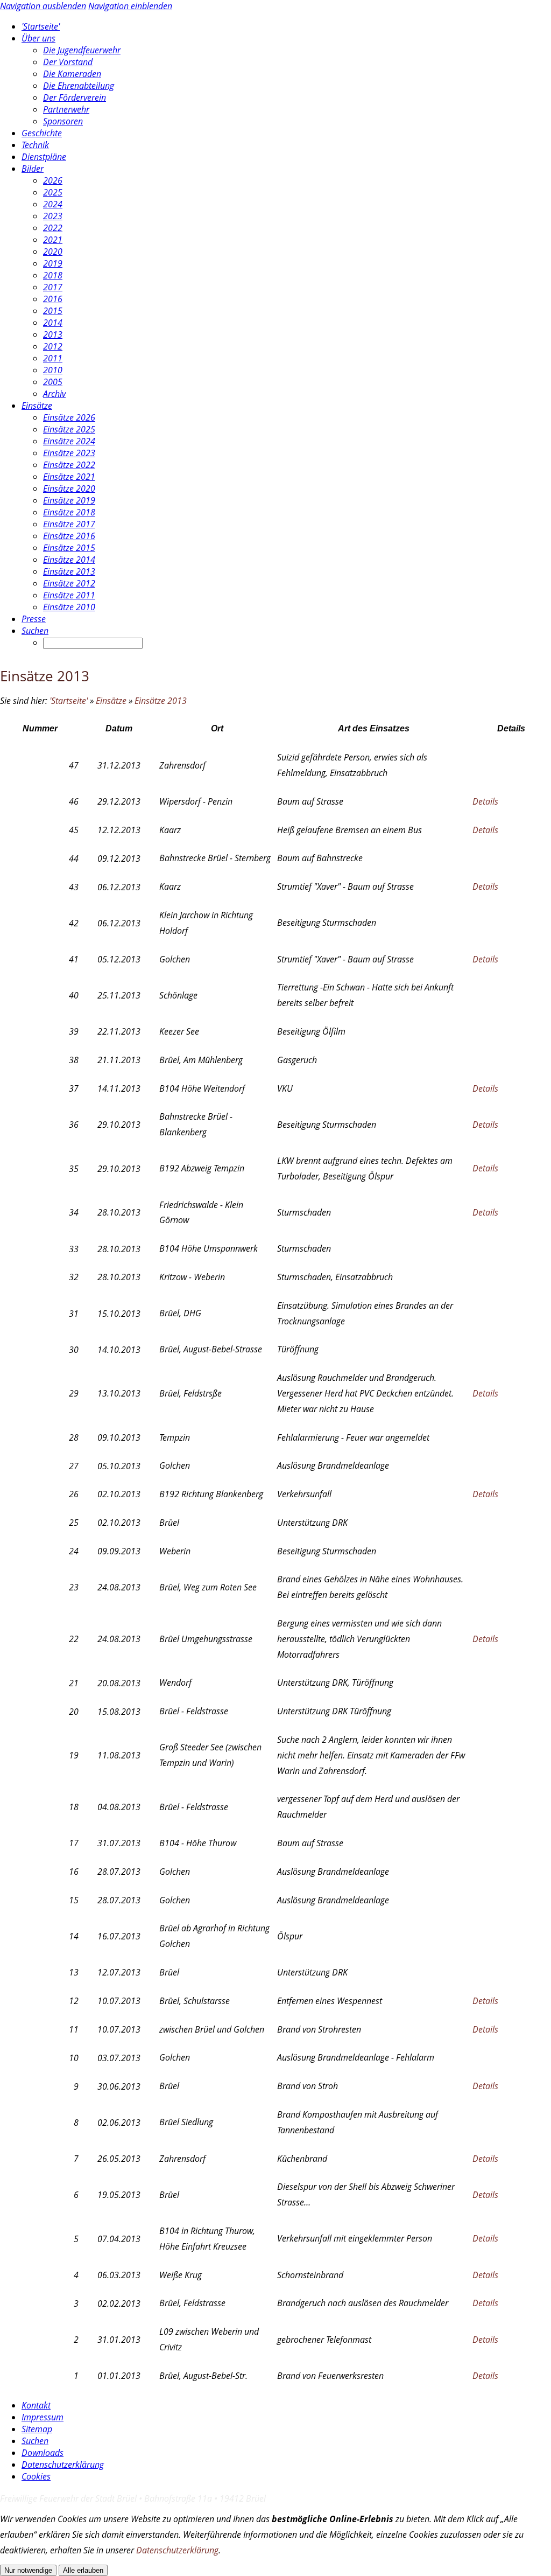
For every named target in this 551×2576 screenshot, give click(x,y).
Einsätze (111, 701)
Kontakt (36, 2405)
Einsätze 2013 (161, 701)
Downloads (43, 2453)
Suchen (35, 2441)
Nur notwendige (28, 2570)
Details (485, 801)
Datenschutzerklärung (63, 2465)
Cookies (36, 2476)
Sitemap (37, 2429)
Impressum (43, 2417)
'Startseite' (69, 701)
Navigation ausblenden (43, 6)
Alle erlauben (83, 2570)
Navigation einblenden (130, 6)
